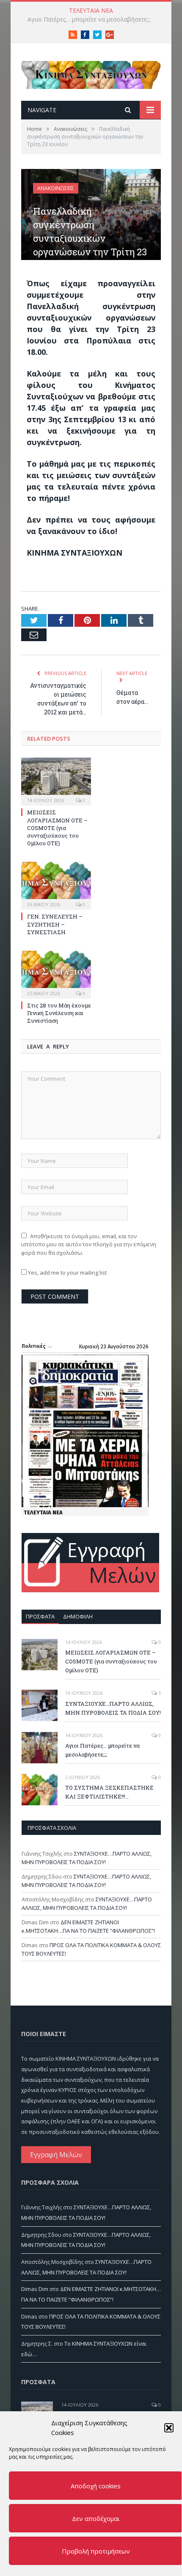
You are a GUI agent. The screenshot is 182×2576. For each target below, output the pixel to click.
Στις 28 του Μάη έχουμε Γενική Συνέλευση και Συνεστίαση (59, 1013)
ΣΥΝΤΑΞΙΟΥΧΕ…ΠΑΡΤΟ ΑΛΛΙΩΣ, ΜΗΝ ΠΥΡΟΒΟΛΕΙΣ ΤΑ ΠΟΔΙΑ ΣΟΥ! (113, 1708)
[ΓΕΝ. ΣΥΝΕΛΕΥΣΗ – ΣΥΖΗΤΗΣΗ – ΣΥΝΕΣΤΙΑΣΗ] (56, 885)
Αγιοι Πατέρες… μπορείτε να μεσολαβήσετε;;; (102, 1750)
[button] (169, 2428)
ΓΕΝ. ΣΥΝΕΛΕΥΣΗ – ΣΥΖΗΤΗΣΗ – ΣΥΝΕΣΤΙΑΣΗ (55, 924)
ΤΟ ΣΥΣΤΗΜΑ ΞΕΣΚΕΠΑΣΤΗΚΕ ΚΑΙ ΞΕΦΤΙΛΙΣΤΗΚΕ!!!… (93, 19)
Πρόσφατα (40, 1616)
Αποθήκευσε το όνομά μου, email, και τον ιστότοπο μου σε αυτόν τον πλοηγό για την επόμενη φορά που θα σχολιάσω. (89, 1244)
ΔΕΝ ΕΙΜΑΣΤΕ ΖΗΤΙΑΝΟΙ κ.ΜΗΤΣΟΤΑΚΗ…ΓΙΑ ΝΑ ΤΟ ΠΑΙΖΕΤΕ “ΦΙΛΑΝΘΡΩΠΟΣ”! (88, 1926)
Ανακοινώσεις (56, 188)
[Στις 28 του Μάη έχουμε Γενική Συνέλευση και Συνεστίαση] (56, 974)
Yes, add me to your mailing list (67, 1273)
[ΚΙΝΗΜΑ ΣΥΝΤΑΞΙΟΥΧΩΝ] (91, 73)
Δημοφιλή (78, 1616)
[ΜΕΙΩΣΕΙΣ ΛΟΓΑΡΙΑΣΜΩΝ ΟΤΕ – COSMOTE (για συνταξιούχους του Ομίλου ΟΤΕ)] (56, 780)
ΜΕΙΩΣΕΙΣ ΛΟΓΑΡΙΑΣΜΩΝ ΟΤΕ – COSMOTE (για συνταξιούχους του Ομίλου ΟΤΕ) (57, 828)
